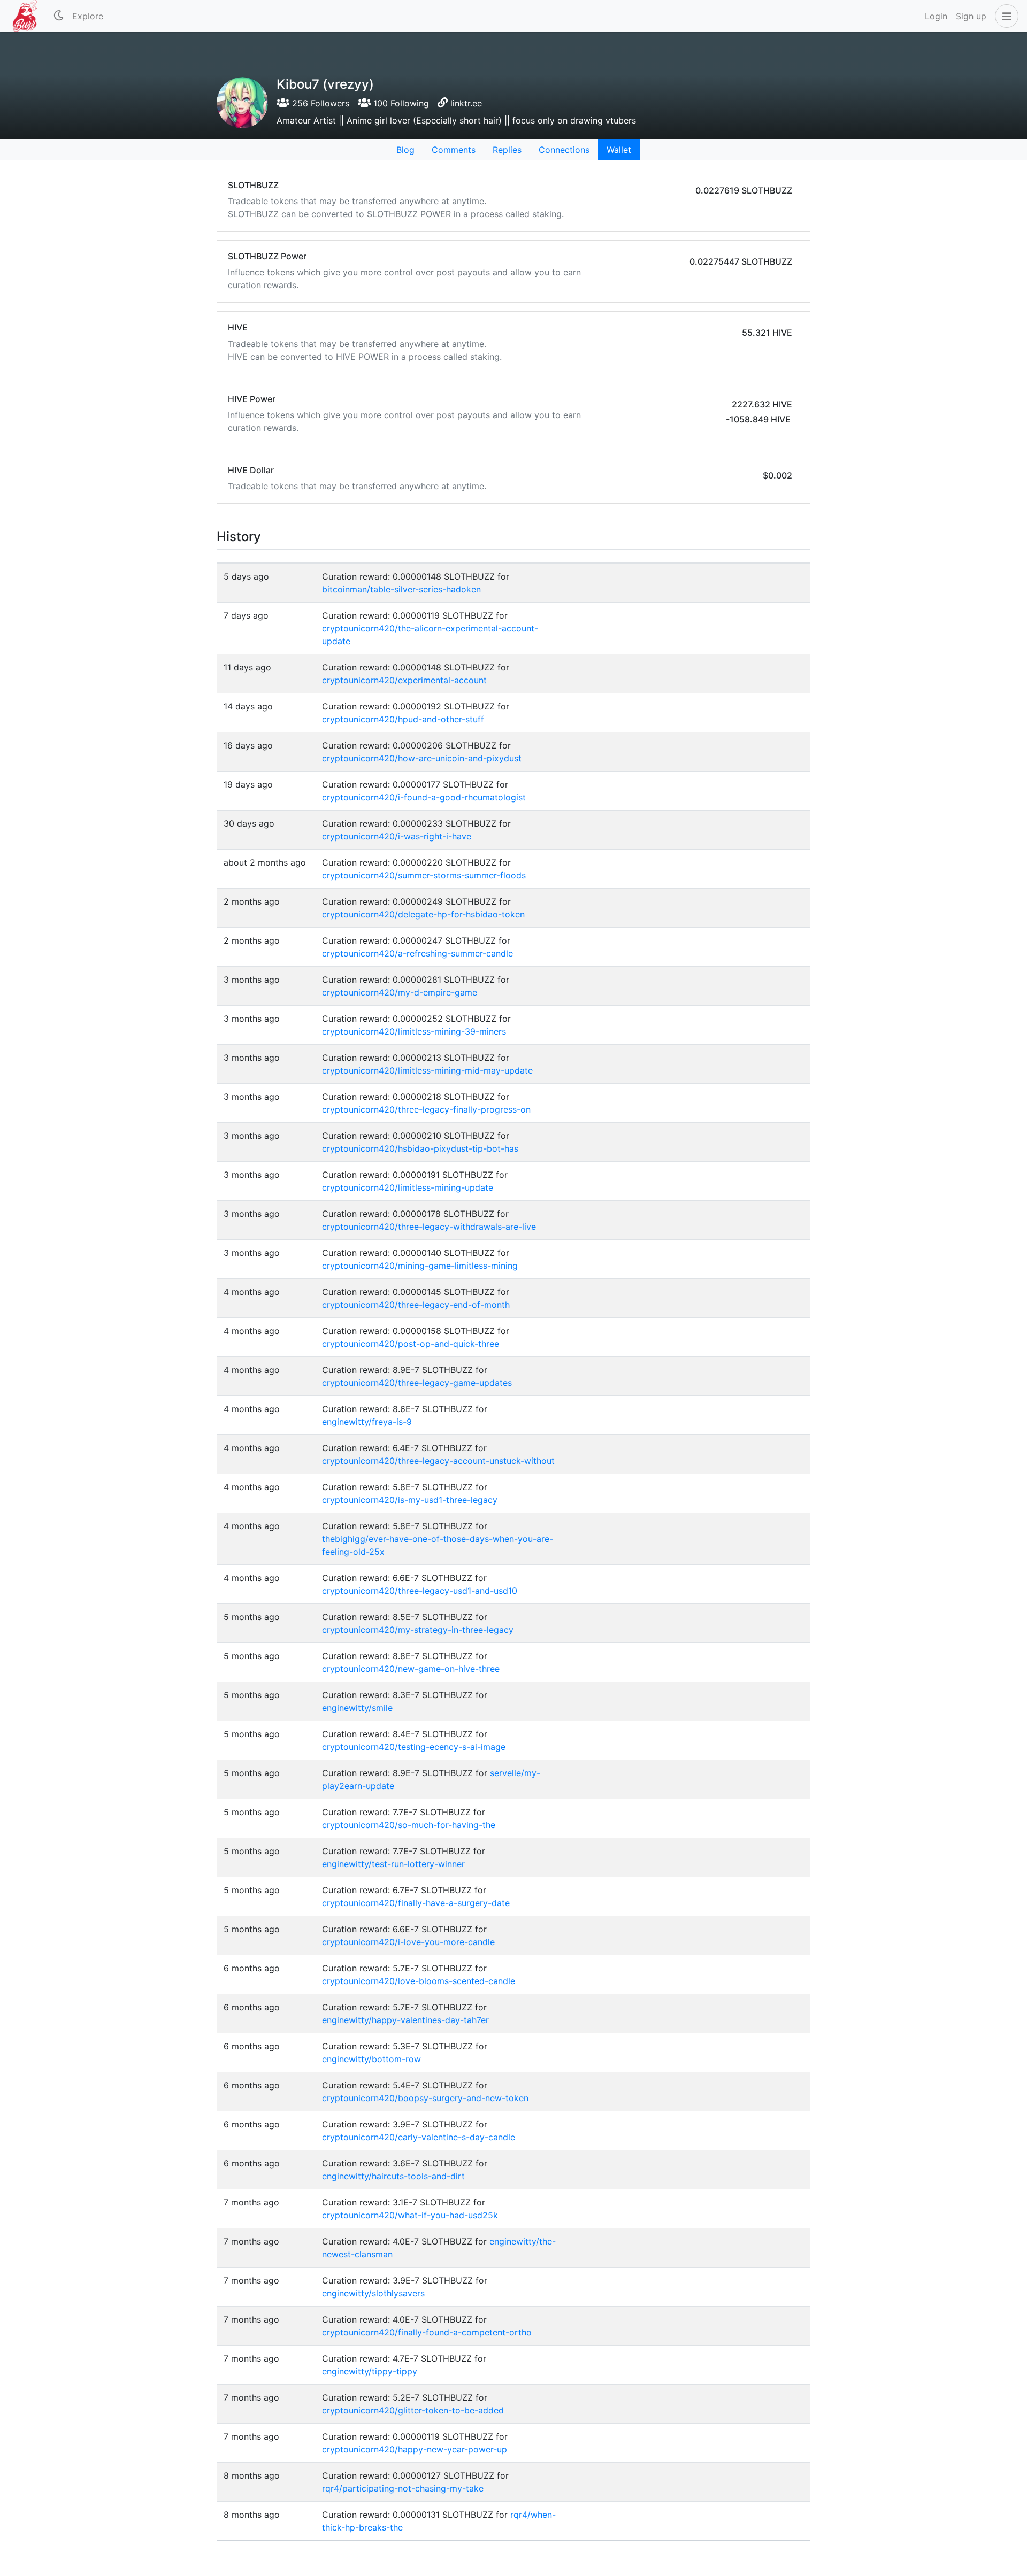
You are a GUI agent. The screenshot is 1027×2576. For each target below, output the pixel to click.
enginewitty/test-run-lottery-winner (393, 1864)
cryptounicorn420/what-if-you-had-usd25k (410, 2215)
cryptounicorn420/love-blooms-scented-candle (419, 1981)
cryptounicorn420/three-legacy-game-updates (417, 1383)
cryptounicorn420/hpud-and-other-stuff (403, 719)
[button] (1005, 16)
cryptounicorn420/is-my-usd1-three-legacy (410, 1500)
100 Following (400, 103)
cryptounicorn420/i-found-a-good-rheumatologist (424, 797)
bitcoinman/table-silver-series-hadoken (401, 589)
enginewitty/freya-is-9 (367, 1422)
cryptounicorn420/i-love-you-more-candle (408, 1942)
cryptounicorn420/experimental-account (404, 680)
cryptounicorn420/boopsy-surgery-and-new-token (425, 2098)
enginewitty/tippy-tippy (370, 2371)
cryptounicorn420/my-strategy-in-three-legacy (418, 1630)
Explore (88, 16)
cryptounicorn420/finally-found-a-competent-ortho (427, 2332)
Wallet (619, 150)
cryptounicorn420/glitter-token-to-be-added (413, 2410)
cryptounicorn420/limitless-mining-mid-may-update (427, 1070)
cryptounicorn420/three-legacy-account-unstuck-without (438, 1461)
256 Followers (319, 103)
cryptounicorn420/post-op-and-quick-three (411, 1344)
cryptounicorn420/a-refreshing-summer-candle (417, 953)
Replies (507, 150)
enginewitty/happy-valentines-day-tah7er (405, 2020)
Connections (564, 150)
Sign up (971, 16)
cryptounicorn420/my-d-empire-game (400, 992)
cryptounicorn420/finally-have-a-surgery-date (416, 1903)
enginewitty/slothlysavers (373, 2293)
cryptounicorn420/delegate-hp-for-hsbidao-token (423, 914)
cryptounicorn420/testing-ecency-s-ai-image (414, 1747)
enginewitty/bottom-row (371, 2059)
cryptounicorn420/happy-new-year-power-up (415, 2449)
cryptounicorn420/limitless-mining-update (408, 1187)
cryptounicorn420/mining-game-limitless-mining (420, 1266)
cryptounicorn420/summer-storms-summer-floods (424, 875)
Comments (454, 150)
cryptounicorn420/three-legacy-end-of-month (416, 1305)
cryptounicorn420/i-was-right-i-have (397, 836)
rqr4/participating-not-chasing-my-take (403, 2488)
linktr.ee (466, 103)
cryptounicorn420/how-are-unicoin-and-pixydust (422, 758)
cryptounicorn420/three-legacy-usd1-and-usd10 (420, 1591)
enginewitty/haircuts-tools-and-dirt (393, 2176)
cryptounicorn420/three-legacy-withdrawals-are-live (429, 1227)
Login (936, 16)
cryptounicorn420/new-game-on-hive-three (411, 1669)
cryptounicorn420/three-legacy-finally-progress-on (426, 1109)
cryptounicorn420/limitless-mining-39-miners (414, 1031)
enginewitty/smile (357, 1708)
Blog (405, 150)
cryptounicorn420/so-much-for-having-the (409, 1825)
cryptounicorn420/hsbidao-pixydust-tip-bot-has (420, 1148)
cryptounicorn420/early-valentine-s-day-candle (419, 2137)
